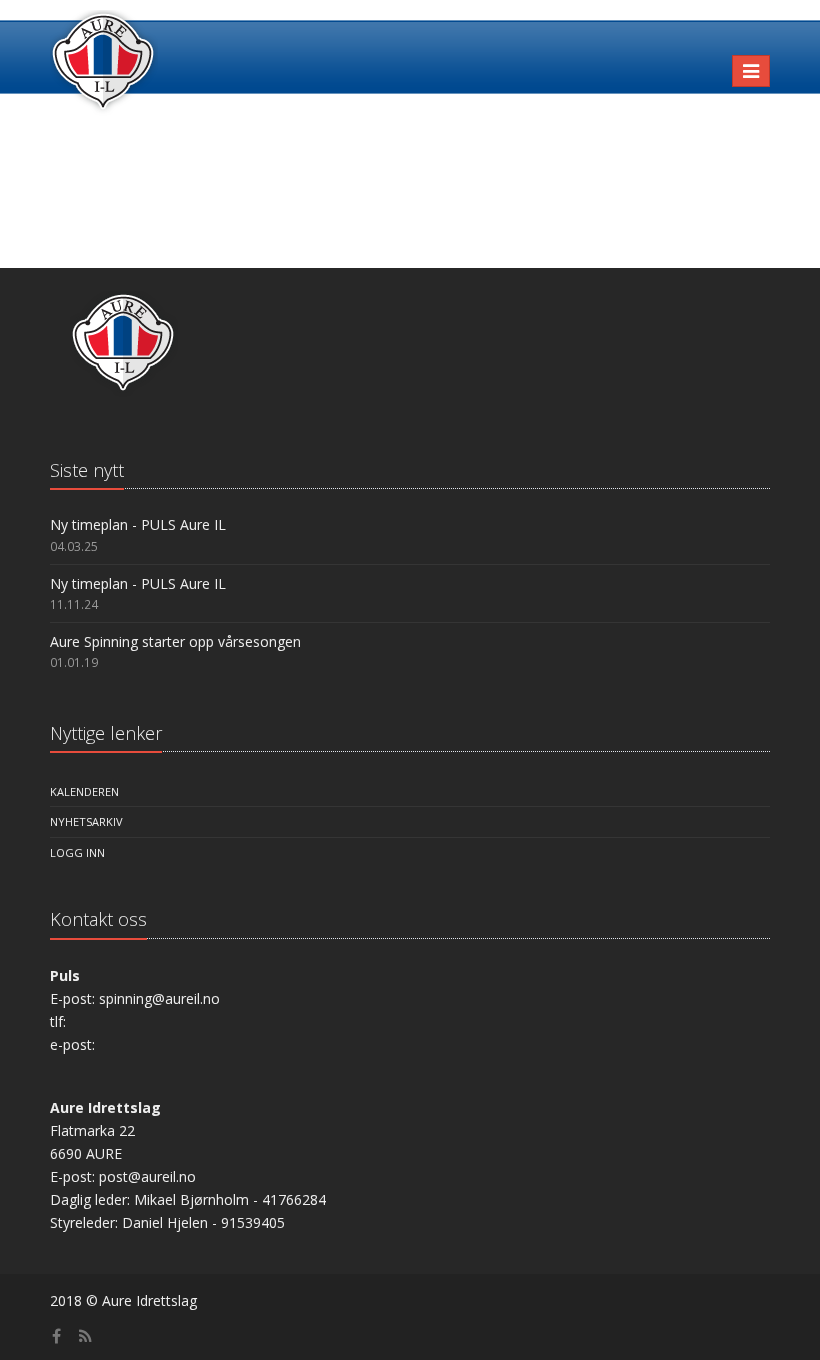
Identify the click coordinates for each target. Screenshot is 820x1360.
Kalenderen (84, 791)
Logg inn (77, 852)
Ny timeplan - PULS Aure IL (138, 524)
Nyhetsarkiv (86, 821)
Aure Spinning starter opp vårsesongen (175, 641)
